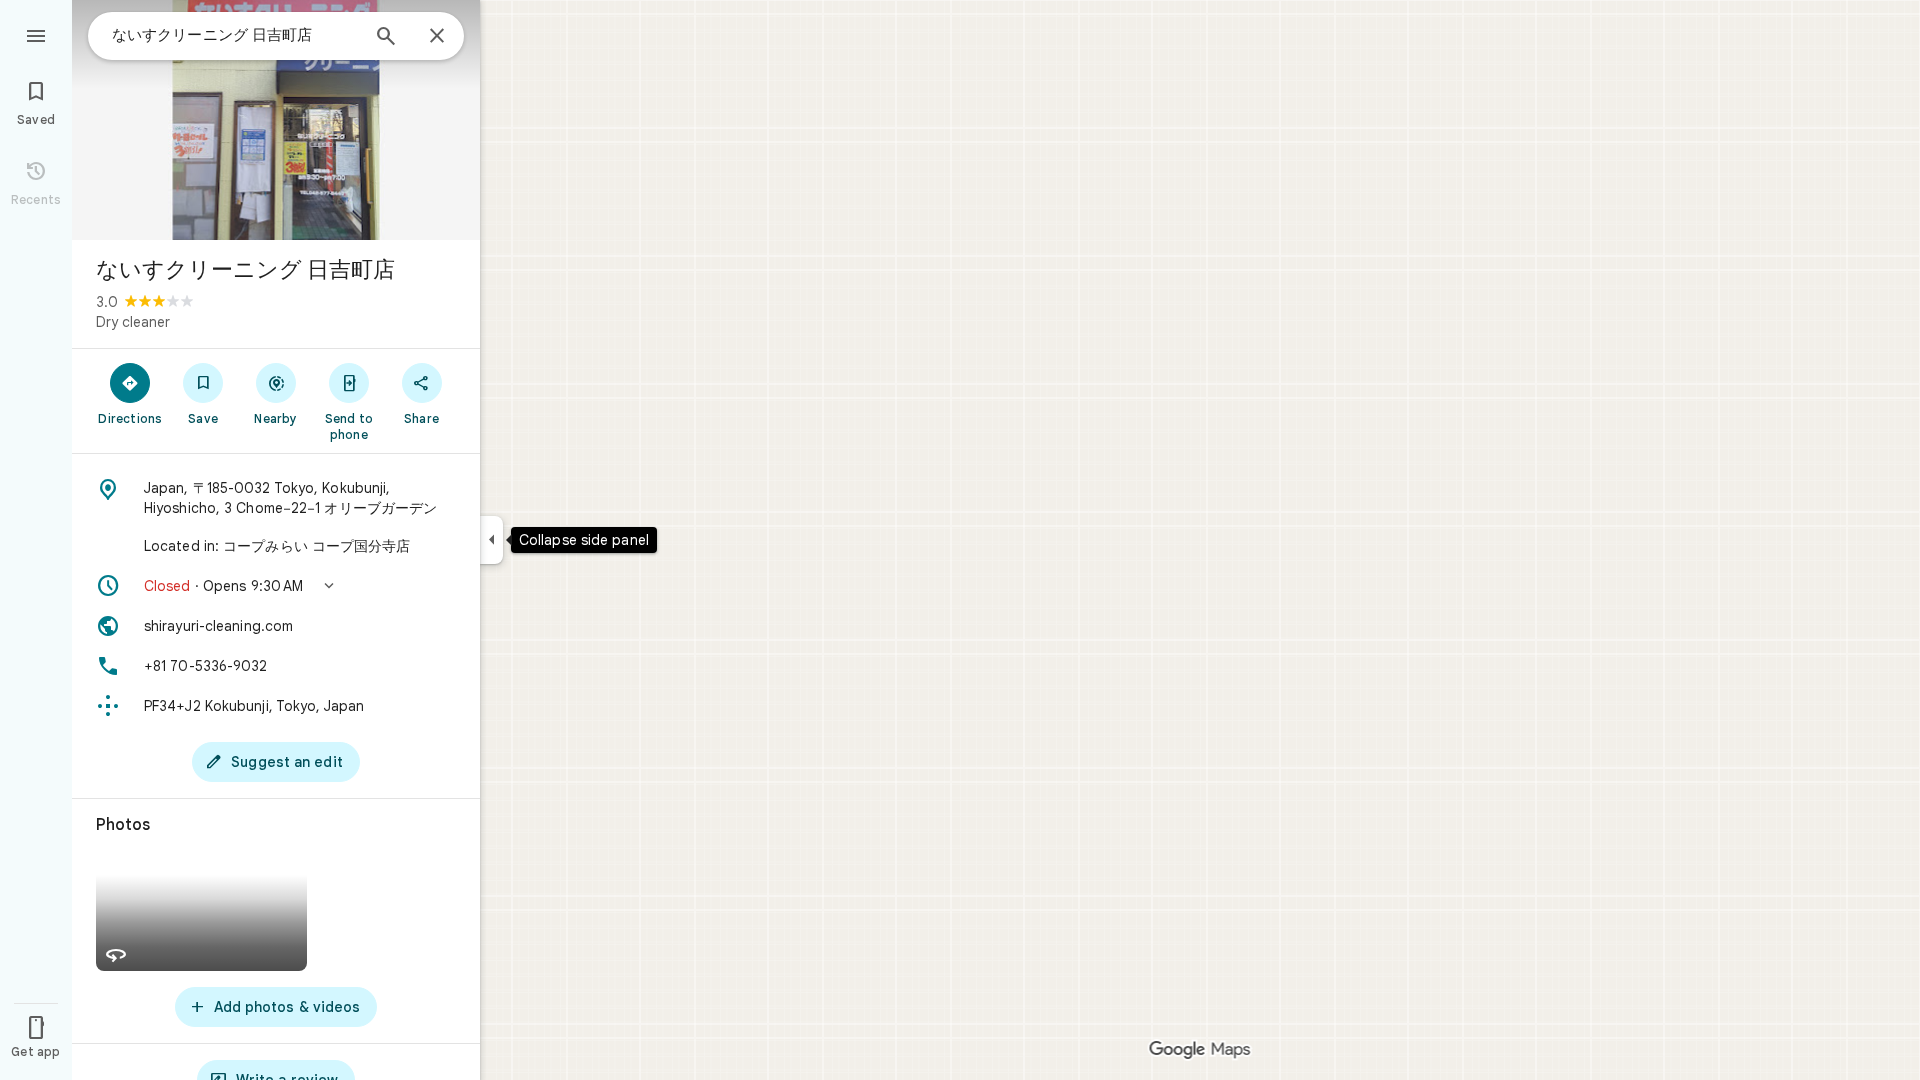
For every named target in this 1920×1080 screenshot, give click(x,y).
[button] (276, 586)
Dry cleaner (133, 322)
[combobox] (235, 35)
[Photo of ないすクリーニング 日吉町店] (276, 120)
